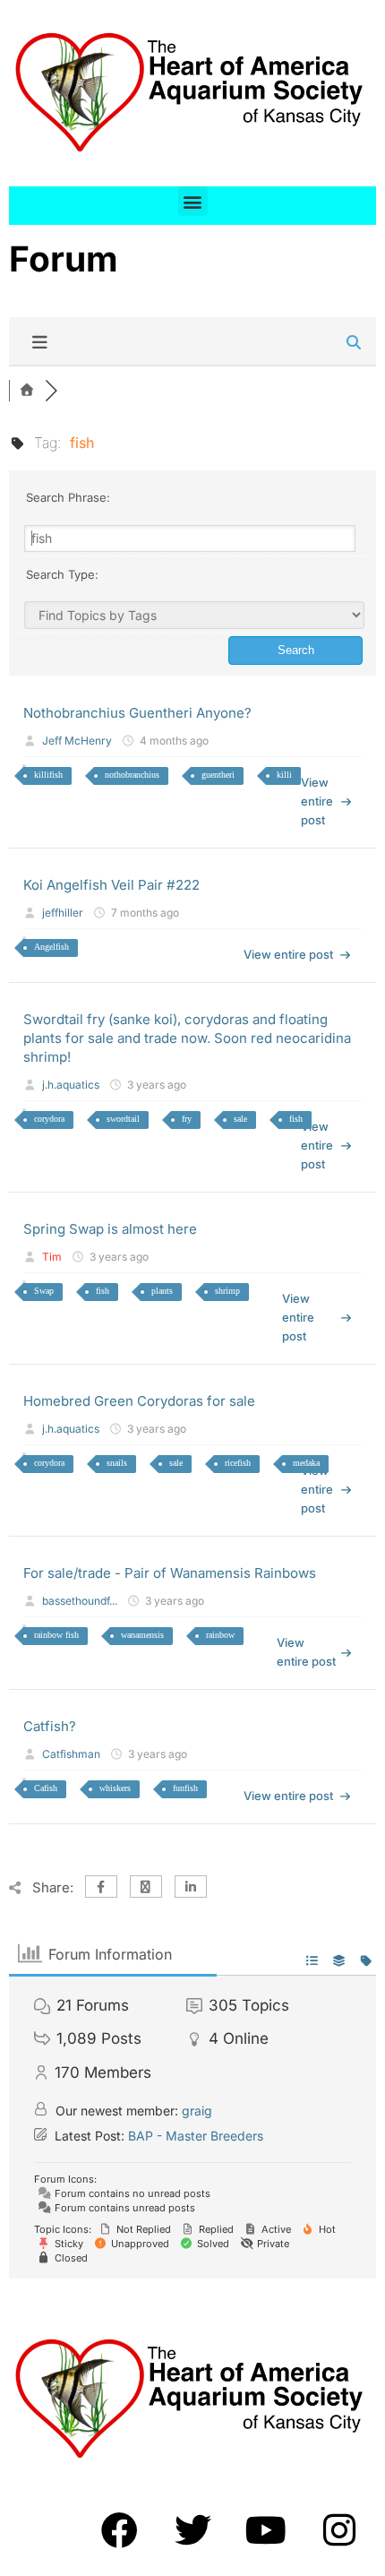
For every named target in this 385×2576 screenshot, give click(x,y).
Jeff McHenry (77, 741)
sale (240, 1119)
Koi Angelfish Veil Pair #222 (111, 885)
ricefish (238, 1463)
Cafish (46, 1788)
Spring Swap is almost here (110, 1229)
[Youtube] (266, 2529)
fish (296, 1119)
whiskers (115, 1788)
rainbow (220, 1635)
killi (284, 775)
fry (187, 1119)
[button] (193, 201)
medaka (306, 1463)
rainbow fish (56, 1635)
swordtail (123, 1119)
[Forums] (27, 391)
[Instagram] (339, 2529)
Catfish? (50, 1726)
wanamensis (142, 1635)
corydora (49, 1119)
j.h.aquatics (71, 1085)
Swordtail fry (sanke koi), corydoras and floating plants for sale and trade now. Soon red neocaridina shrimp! (187, 1038)
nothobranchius (132, 775)
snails (117, 1463)
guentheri (218, 775)
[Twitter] (192, 2529)
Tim (52, 1257)
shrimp (227, 1291)
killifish (48, 775)
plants (162, 1291)
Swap (44, 1291)
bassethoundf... (80, 1601)
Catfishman (71, 1754)
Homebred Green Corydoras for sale (139, 1401)
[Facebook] (119, 2529)
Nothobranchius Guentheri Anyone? (137, 713)
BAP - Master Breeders (196, 2136)
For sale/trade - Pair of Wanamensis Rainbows (170, 1573)
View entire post (317, 801)
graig (197, 2111)
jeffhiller (63, 913)
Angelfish (51, 947)
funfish (185, 1788)
